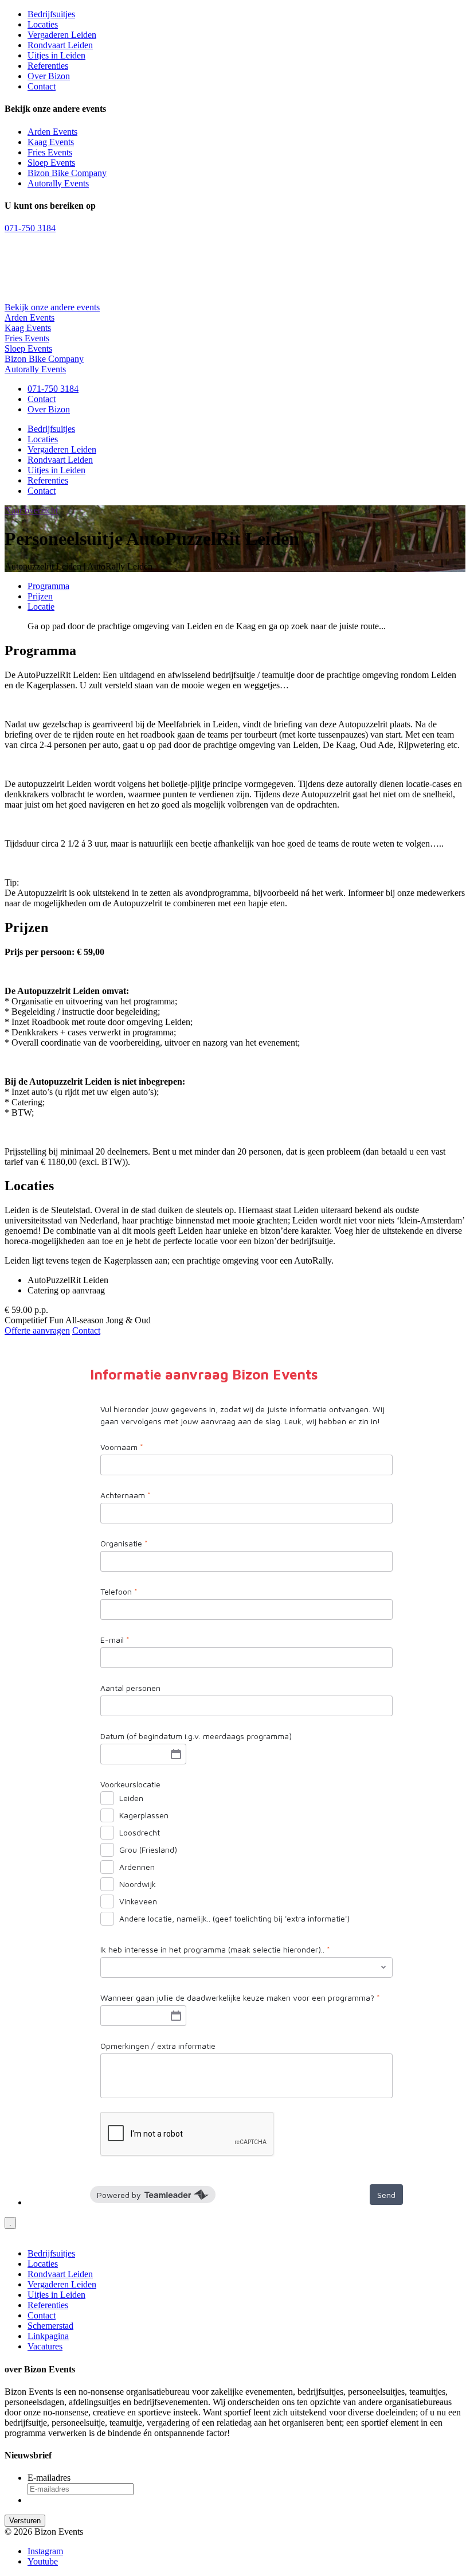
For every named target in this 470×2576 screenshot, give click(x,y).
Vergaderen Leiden (62, 35)
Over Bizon (49, 76)
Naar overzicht (31, 510)
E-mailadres (49, 2478)
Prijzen (40, 596)
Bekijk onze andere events (52, 307)
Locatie (41, 607)
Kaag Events (51, 142)
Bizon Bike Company (67, 173)
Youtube (43, 2561)
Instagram (45, 2551)
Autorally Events (58, 183)
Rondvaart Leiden (60, 45)
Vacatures (45, 2346)
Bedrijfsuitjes (51, 14)
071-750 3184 (30, 228)
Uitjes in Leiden (56, 55)
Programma (48, 586)
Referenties (48, 66)
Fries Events (50, 152)
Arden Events (52, 132)
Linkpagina (48, 2336)
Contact (42, 86)
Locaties (43, 24)
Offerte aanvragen (37, 1330)
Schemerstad (50, 2326)
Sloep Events (51, 163)
